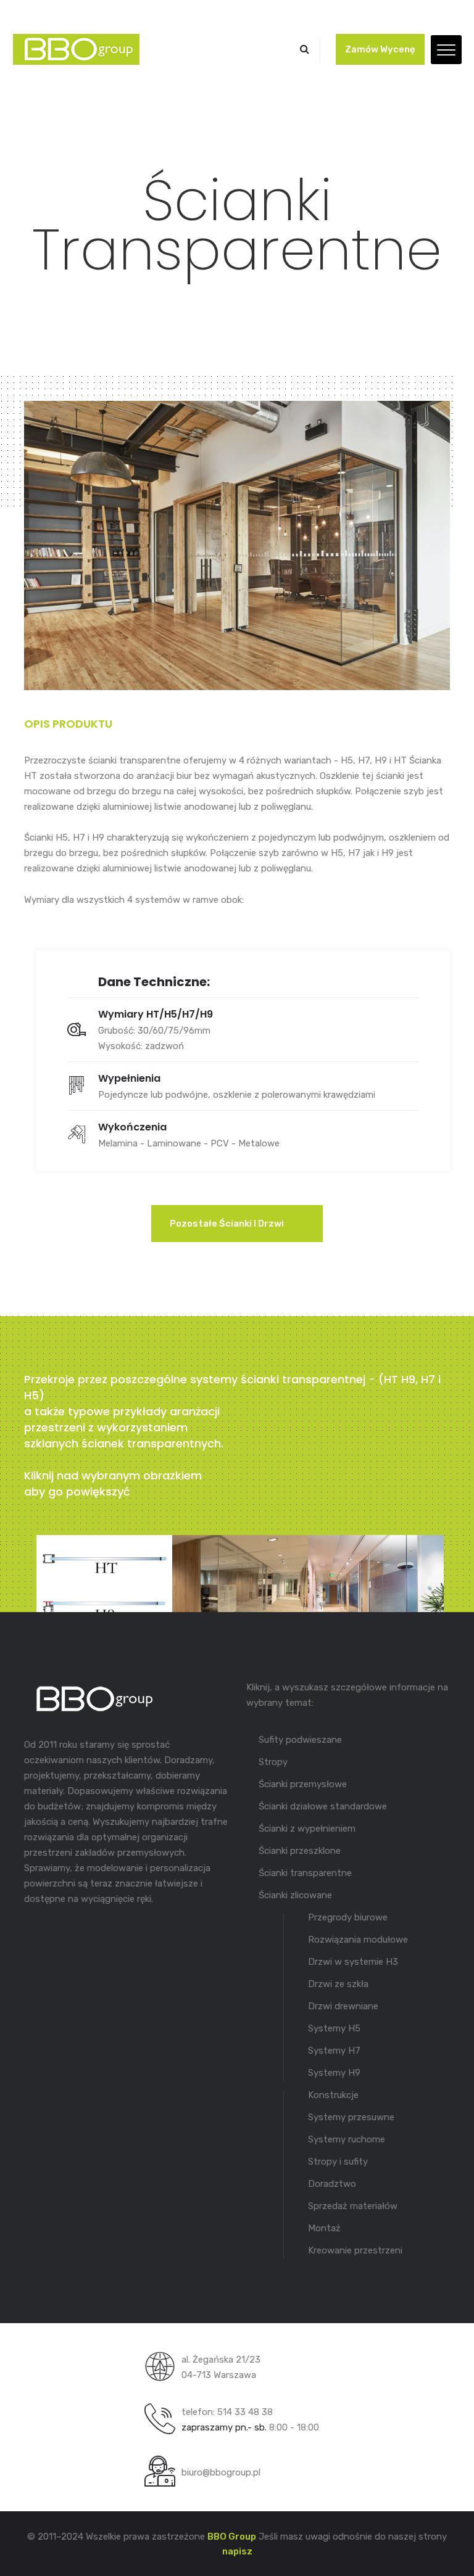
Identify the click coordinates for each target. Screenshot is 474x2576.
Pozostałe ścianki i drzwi (228, 1224)
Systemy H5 (334, 2028)
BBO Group (232, 2537)
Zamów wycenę (380, 49)
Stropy (273, 1762)
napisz (237, 2551)
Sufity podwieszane (300, 1740)
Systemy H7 (334, 2051)
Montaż (324, 2228)
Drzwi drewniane (343, 2006)
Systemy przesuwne (351, 2117)
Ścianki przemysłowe (303, 1784)
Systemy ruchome (347, 2139)
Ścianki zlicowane (295, 1895)
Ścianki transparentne (305, 1873)
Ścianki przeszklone (300, 1851)
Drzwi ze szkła (338, 1984)
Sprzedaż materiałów (353, 2206)
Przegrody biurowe (348, 1917)
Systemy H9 (334, 2073)
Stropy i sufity (338, 2162)
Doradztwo (332, 2184)
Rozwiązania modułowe (358, 1940)
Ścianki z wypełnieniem (307, 1829)
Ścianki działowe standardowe (323, 1806)
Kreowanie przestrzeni (355, 2250)
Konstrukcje (333, 2095)
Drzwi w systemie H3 (353, 1962)
